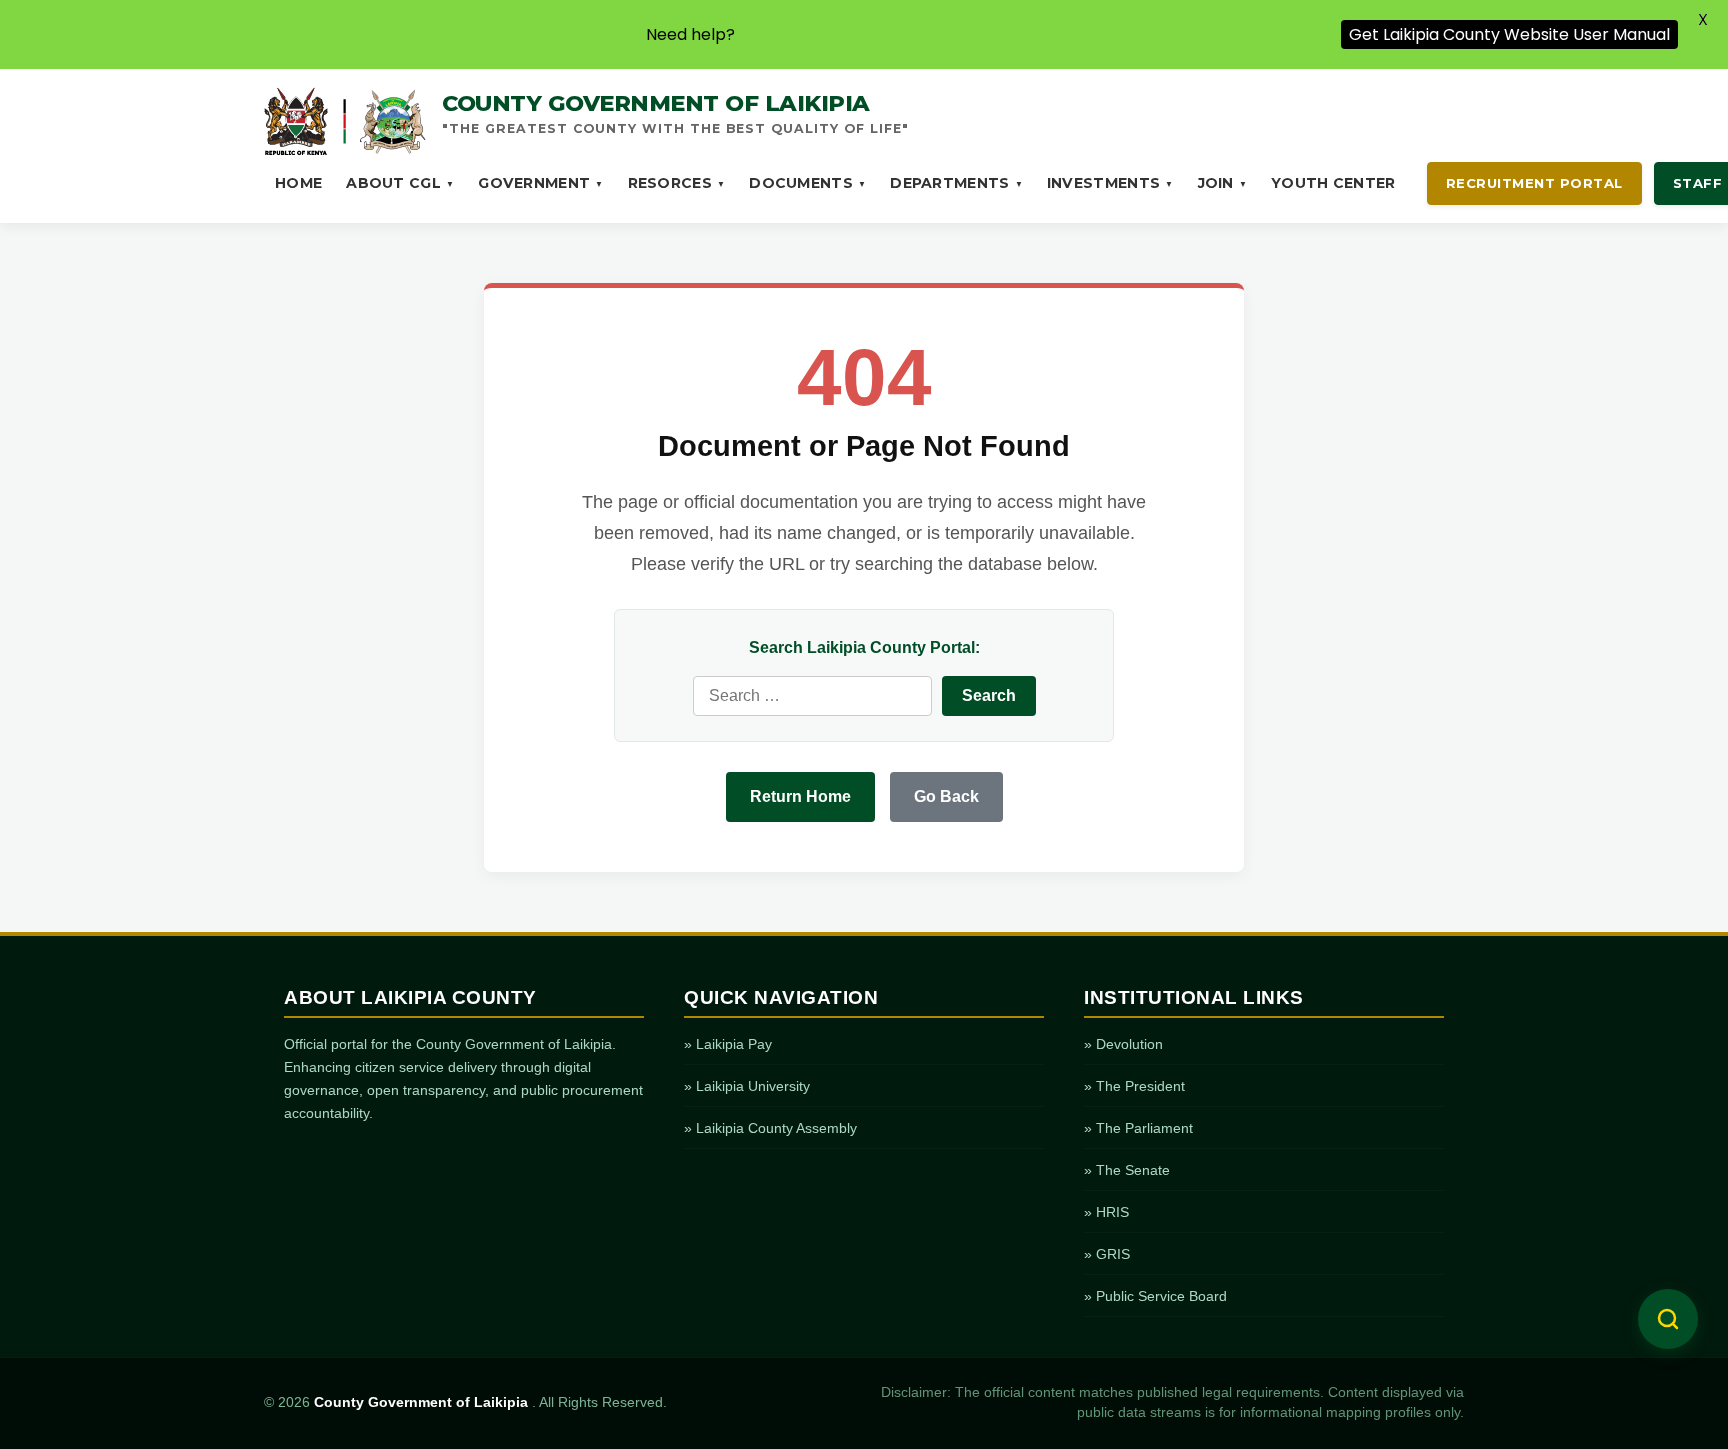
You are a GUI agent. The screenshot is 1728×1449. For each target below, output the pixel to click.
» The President (1134, 1086)
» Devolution (1123, 1044)
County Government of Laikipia (423, 1402)
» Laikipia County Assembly (770, 1128)
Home (298, 183)
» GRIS (1107, 1254)
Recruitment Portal (1534, 183)
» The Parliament (1138, 1128)
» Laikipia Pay (728, 1044)
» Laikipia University (747, 1086)
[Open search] (1668, 1319)
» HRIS (1106, 1212)
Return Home (800, 796)
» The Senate (1127, 1170)
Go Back (946, 796)
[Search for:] (812, 696)
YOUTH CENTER (1333, 183)
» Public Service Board (1155, 1296)
